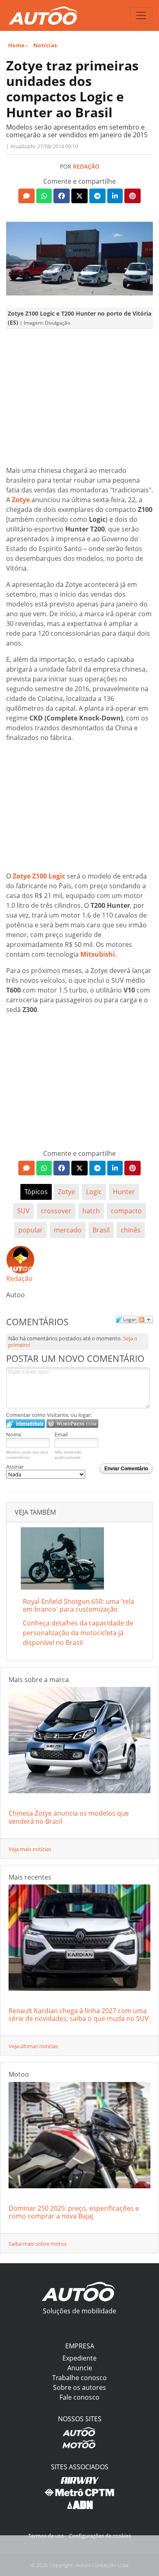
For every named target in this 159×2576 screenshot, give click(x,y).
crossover (56, 1211)
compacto (126, 1211)
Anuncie (80, 2368)
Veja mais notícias (30, 1849)
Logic (94, 1192)
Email (61, 1434)
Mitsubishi (98, 954)
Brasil (101, 1230)
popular (31, 1230)
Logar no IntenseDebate (25, 1424)
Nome (14, 1434)
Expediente (79, 2358)
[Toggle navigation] (141, 15)
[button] (26, 196)
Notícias (45, 45)
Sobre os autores (79, 2387)
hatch (91, 1211)
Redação (86, 166)
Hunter (124, 1192)
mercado (68, 1230)
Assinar (15, 1467)
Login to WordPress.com (72, 1424)
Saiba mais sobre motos (38, 2244)
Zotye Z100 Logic (39, 876)
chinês (131, 1230)
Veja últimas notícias (33, 2046)
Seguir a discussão (146, 1320)
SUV (23, 1211)
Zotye (21, 500)
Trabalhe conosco (79, 2378)
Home (17, 45)
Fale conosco (79, 2397)
